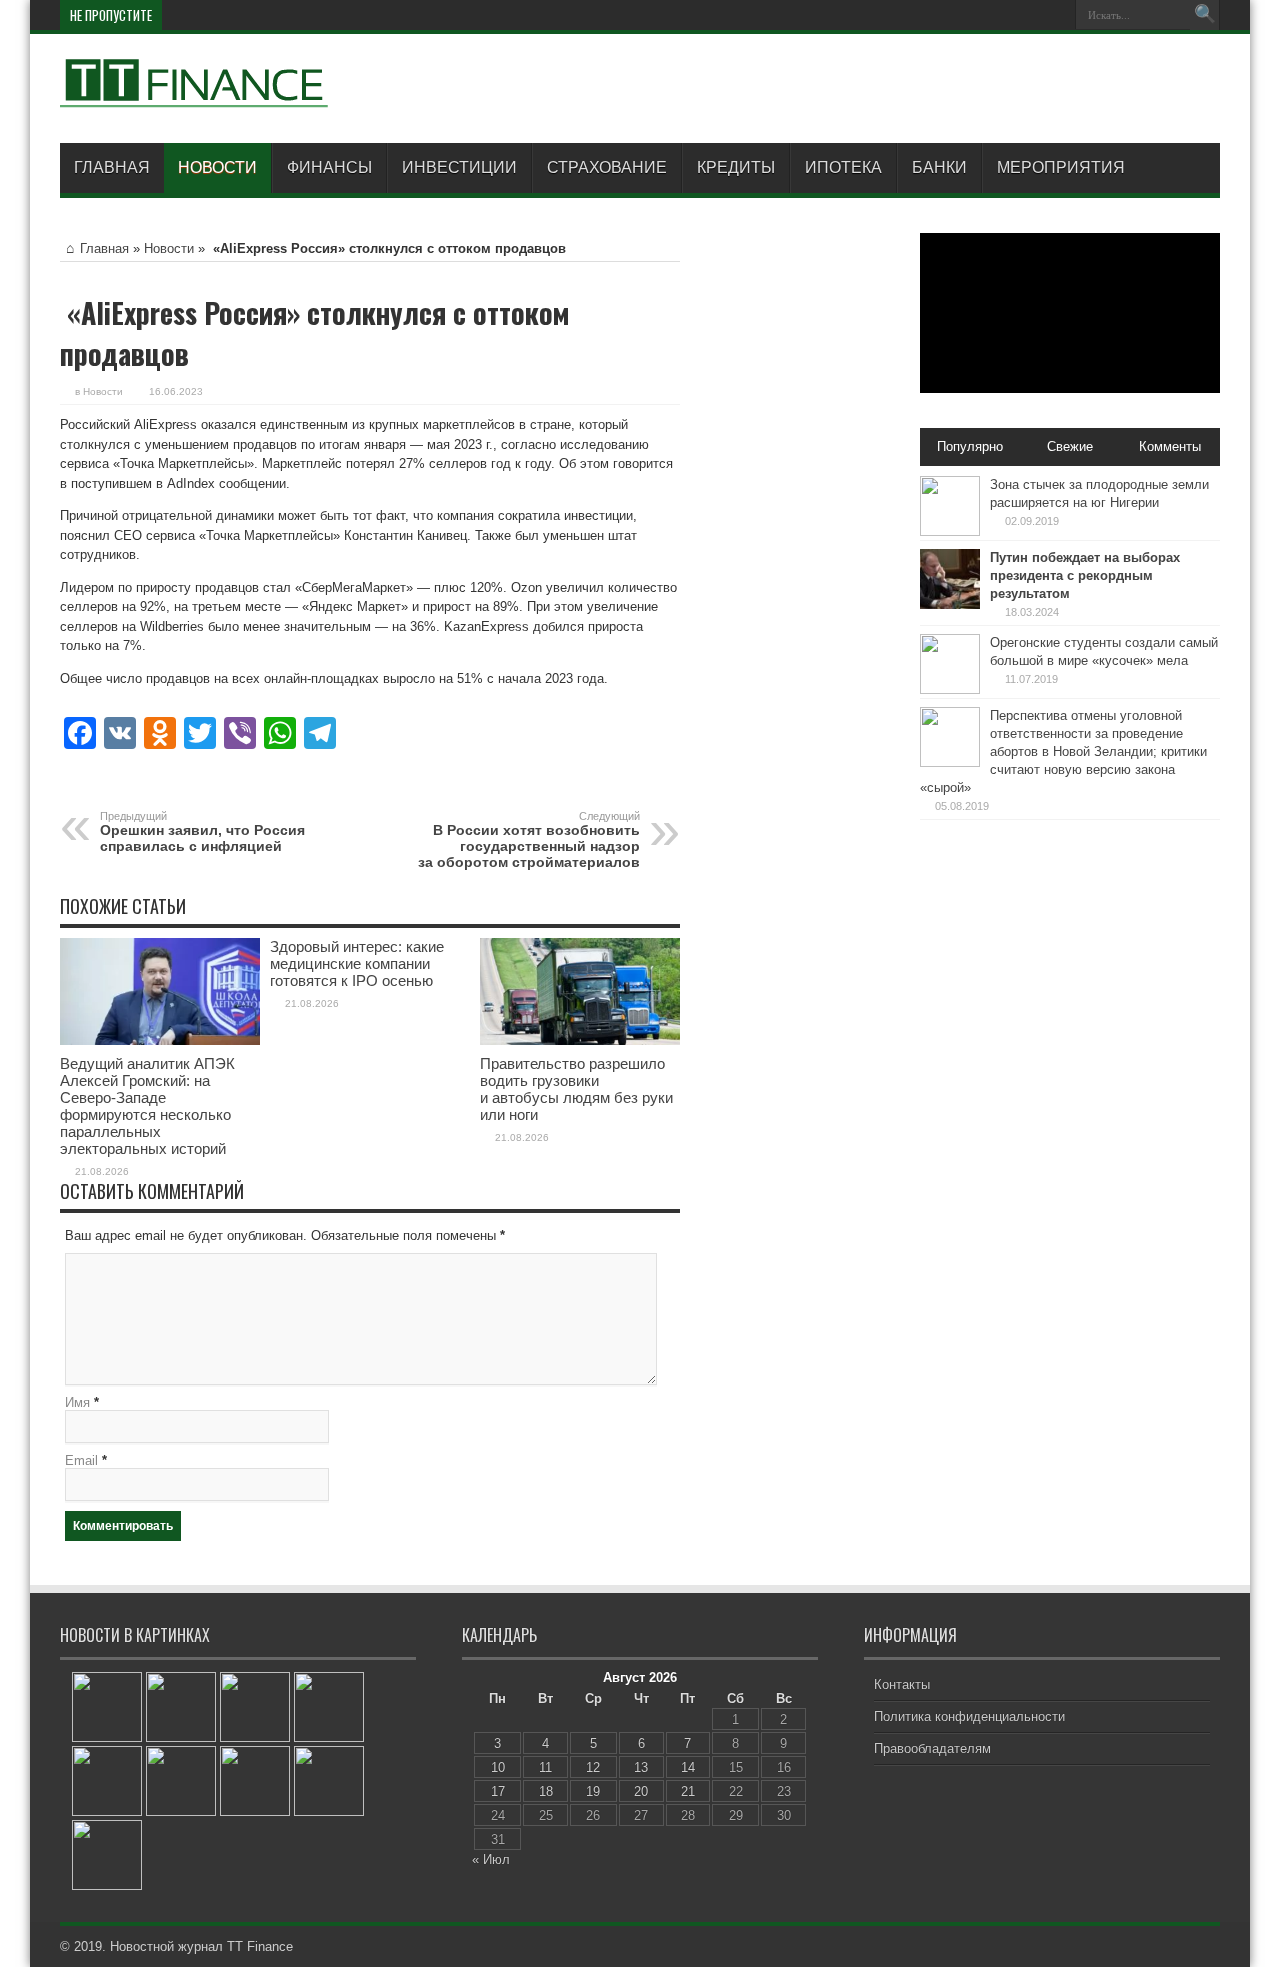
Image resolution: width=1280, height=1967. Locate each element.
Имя (77, 1402)
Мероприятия (1061, 167)
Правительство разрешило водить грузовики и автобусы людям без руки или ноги (576, 1089)
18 (546, 1791)
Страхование (607, 167)
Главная (112, 167)
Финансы (329, 167)
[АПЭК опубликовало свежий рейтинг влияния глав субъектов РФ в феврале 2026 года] (181, 1707)
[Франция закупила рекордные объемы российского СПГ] (107, 1707)
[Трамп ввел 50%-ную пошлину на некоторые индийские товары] (329, 1707)
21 (688, 1791)
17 (498, 1791)
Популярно (970, 446)
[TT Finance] (195, 93)
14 (688, 1767)
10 (498, 1767)
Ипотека (843, 167)
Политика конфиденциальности (969, 1716)
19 (593, 1791)
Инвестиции (459, 167)
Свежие (1070, 446)
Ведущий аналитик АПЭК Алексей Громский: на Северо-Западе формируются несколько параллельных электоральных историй (147, 1106)
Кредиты (736, 167)
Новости (217, 167)
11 (545, 1767)
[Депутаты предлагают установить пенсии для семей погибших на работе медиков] (107, 1781)
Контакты (902, 1684)
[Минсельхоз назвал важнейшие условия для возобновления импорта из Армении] (329, 1781)
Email (81, 1460)
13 (641, 1767)
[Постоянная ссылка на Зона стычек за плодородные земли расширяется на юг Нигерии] (950, 531)
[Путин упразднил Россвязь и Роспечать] (255, 1781)
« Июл (491, 1859)
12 (593, 1767)
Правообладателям (932, 1748)
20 (641, 1791)
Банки (939, 167)
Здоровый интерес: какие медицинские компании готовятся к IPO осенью (357, 963)
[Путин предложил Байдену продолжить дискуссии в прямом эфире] (181, 1781)
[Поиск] (1205, 15)
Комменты (1170, 446)
